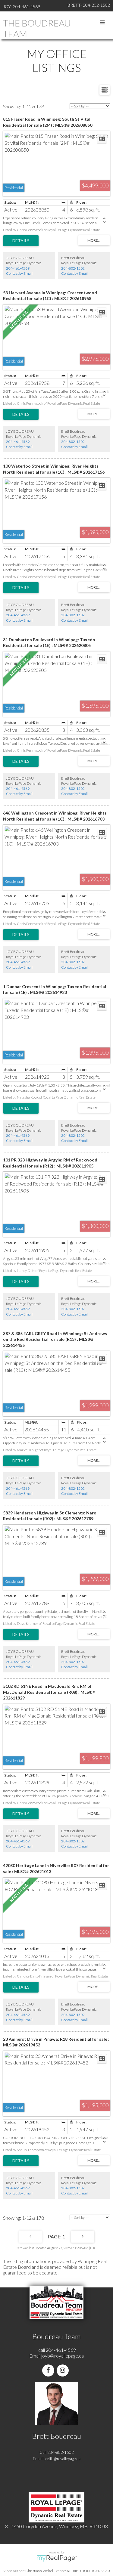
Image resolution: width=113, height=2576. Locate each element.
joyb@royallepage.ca (63, 2356)
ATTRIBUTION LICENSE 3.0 (88, 2571)
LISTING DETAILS (21, 241)
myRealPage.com (56, 2558)
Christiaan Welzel (39, 2571)
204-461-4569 (18, 268)
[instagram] (64, 2370)
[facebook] (49, 2370)
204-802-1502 (73, 268)
